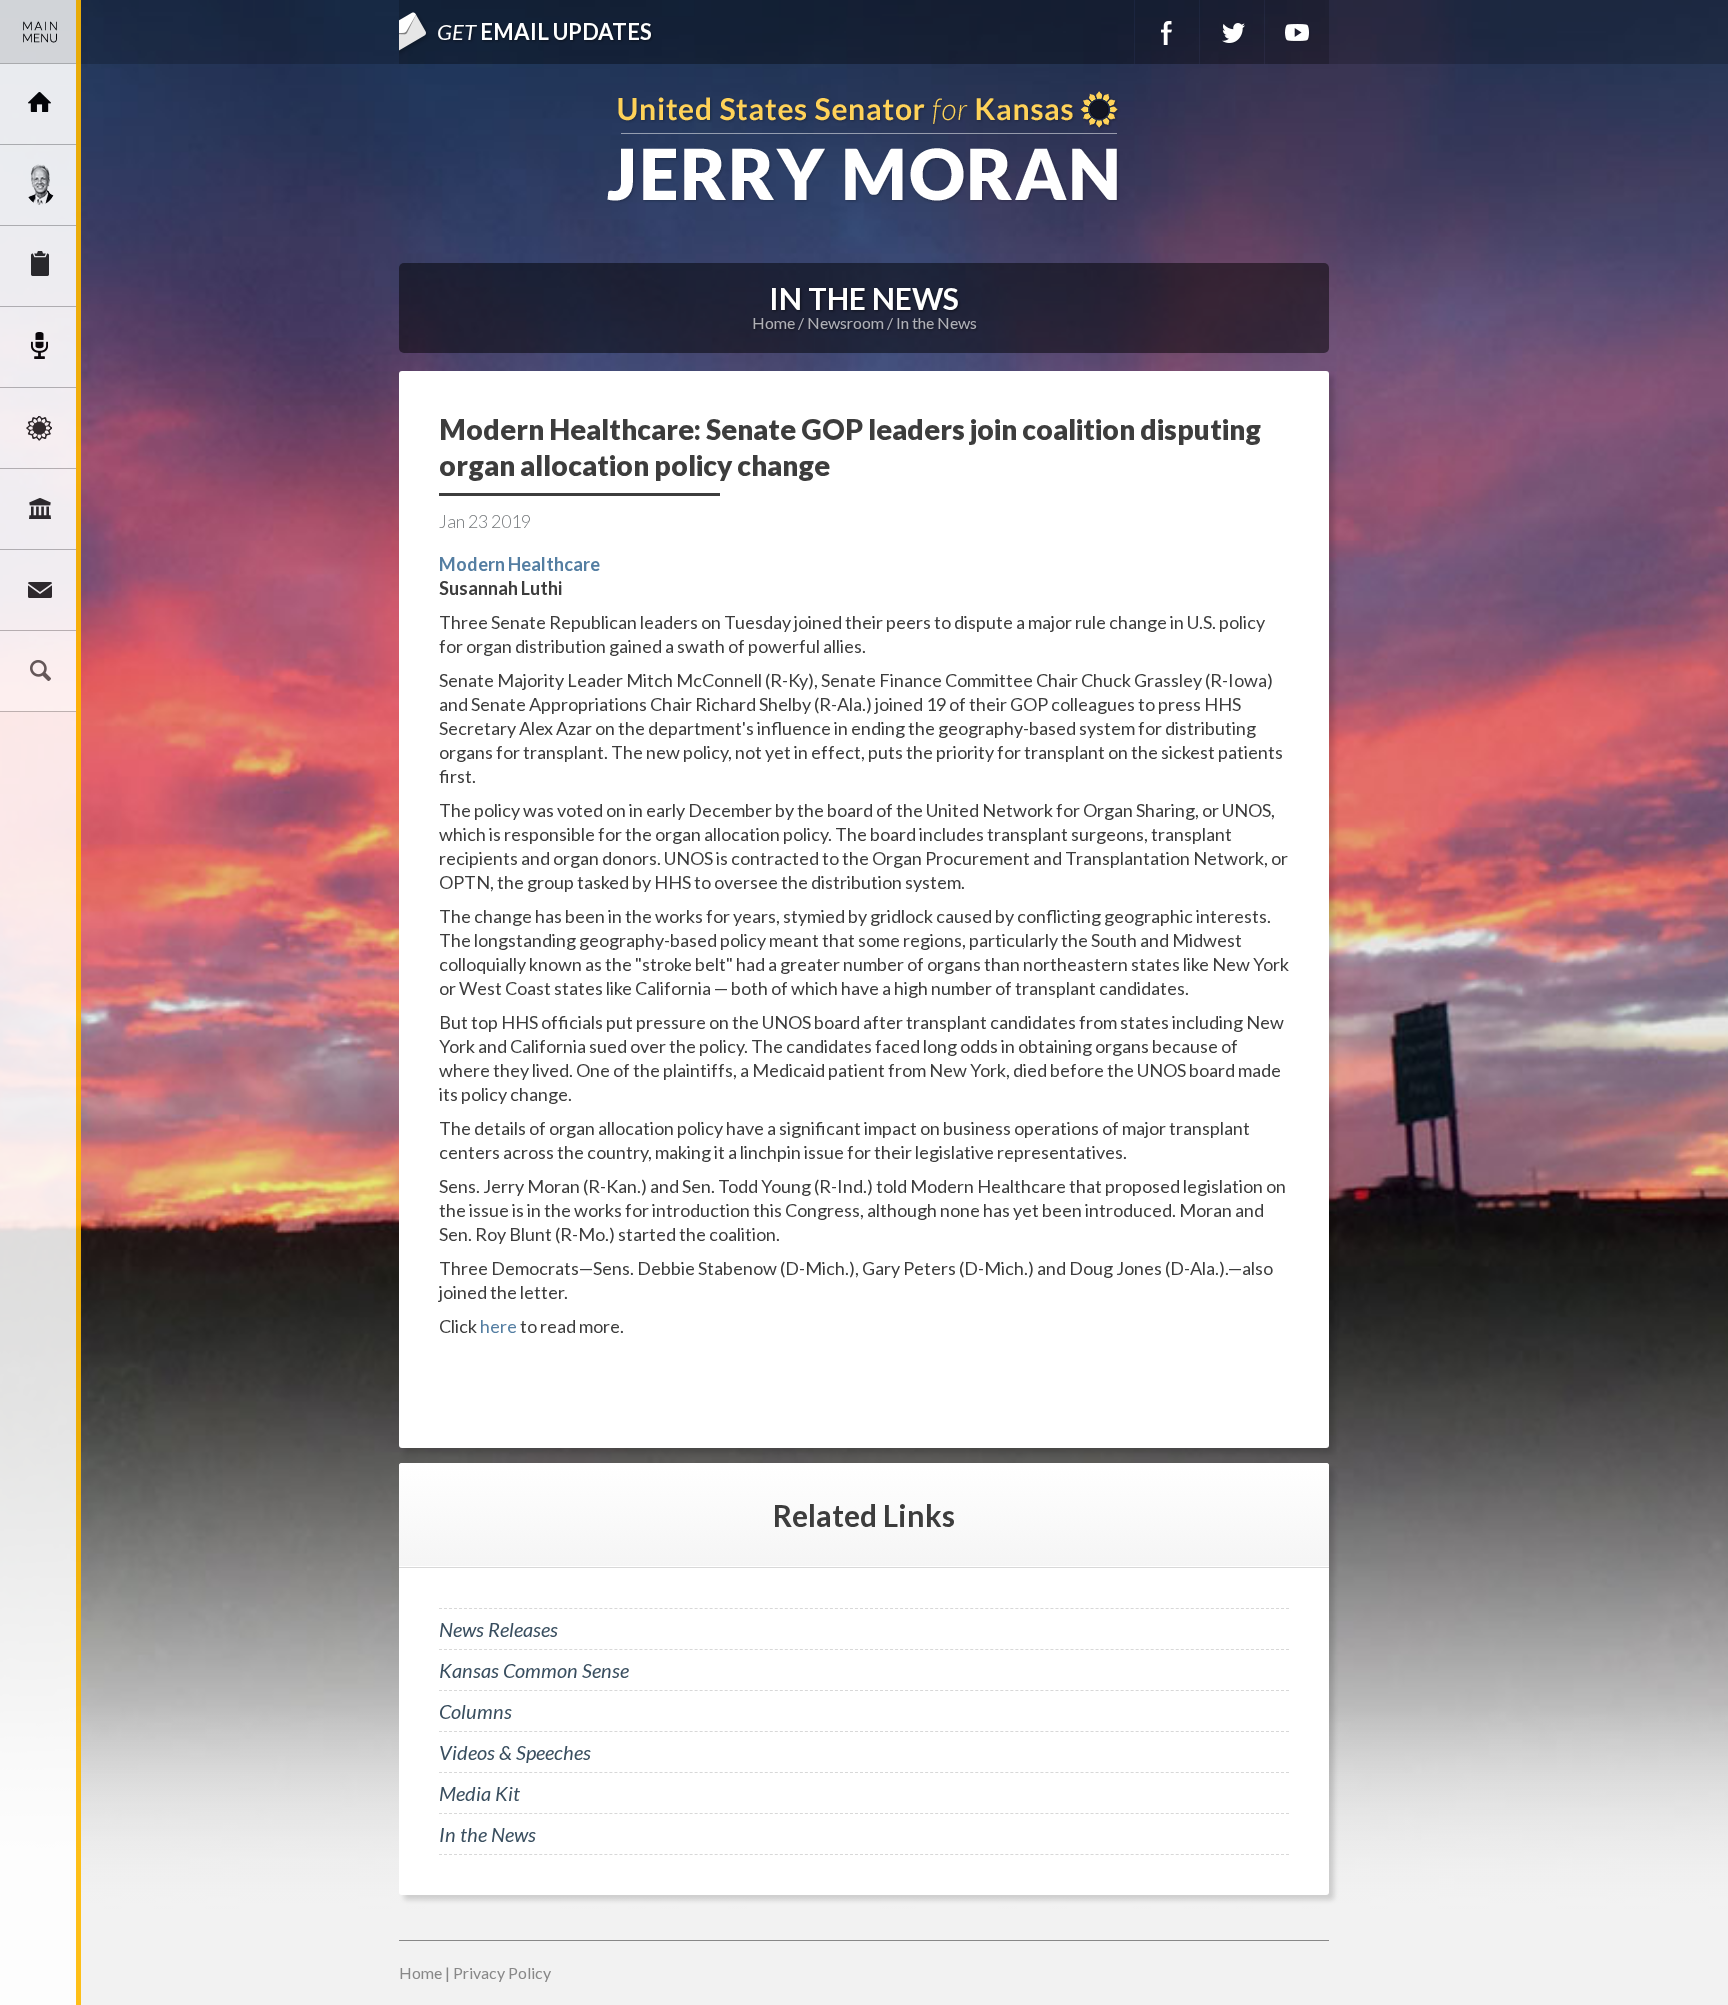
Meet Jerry (40, 185)
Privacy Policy (502, 1972)
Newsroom (40, 347)
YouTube (1297, 32)
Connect (40, 590)
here (500, 1326)
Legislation (40, 509)
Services (40, 266)
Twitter (1232, 32)
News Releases (498, 1629)
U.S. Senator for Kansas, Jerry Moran (864, 148)
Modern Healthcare (519, 564)
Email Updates (544, 31)
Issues (40, 428)
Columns (475, 1711)
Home (773, 322)
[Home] (40, 104)
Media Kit (479, 1793)
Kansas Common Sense (534, 1670)
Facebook (1167, 32)
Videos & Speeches (515, 1752)
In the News (936, 322)
